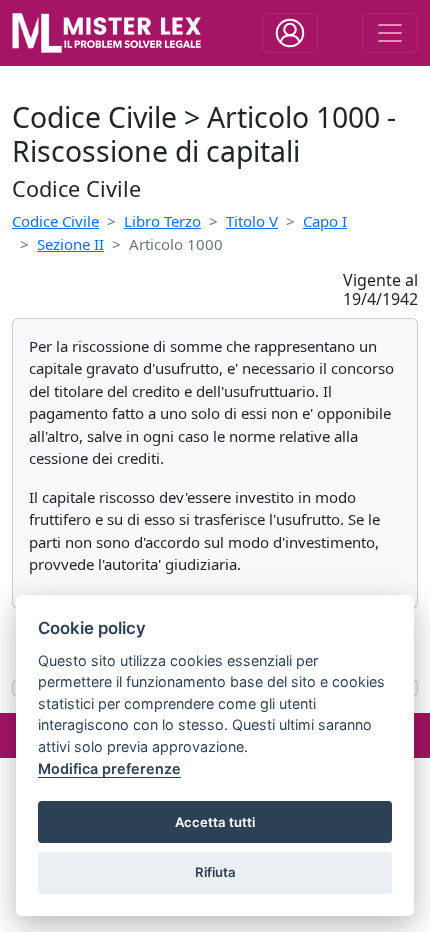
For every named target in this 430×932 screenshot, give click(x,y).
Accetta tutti (215, 822)
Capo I (325, 221)
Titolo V (252, 221)
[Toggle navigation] (290, 33)
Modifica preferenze (109, 768)
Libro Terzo (162, 221)
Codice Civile (55, 221)
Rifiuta (215, 872)
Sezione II (70, 244)
